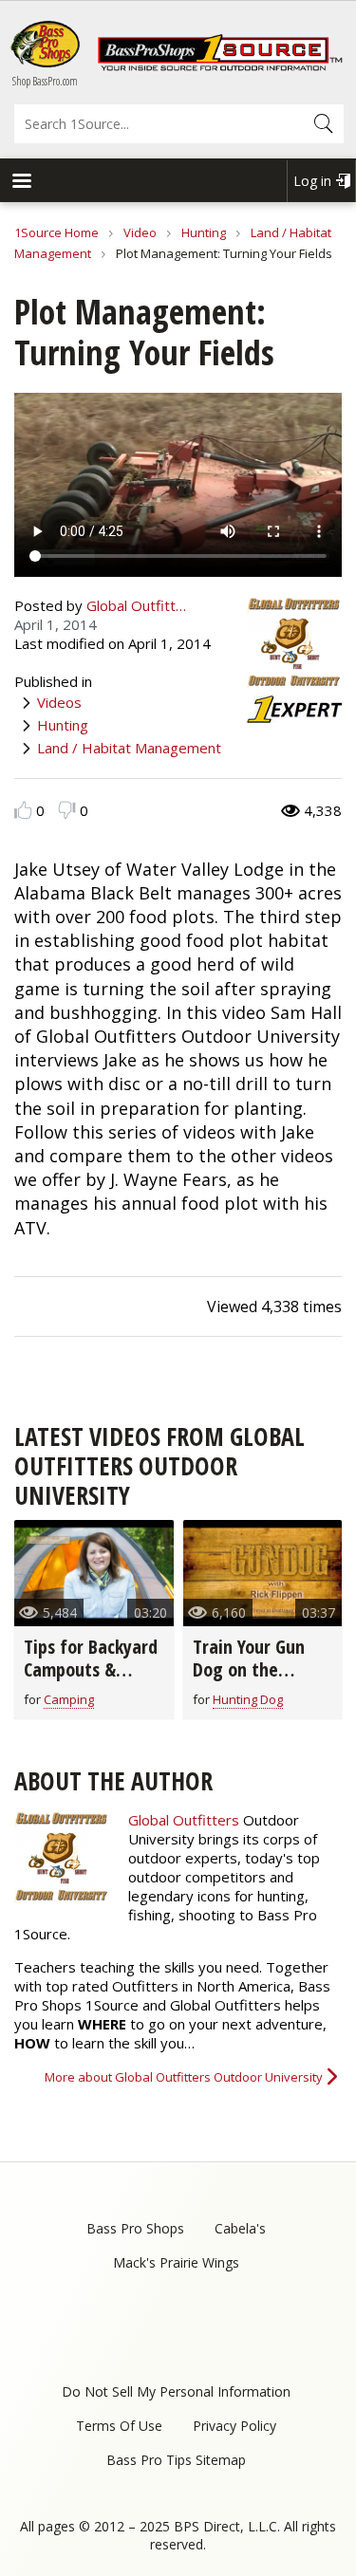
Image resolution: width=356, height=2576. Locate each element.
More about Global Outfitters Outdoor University (184, 2077)
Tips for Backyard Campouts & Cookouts (91, 1669)
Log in (312, 181)
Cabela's (240, 2228)
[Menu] (21, 183)
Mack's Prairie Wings (176, 2262)
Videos (59, 702)
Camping (69, 1699)
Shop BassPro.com (45, 81)
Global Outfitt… (136, 605)
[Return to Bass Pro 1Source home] (220, 66)
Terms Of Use (119, 2426)
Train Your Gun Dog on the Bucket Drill (249, 1669)
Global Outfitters (184, 1820)
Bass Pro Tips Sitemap (176, 2460)
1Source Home (56, 232)
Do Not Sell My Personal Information (176, 2391)
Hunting (204, 232)
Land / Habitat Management (129, 748)
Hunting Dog (248, 1699)
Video (140, 232)
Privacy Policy (234, 2426)
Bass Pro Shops (135, 2228)
